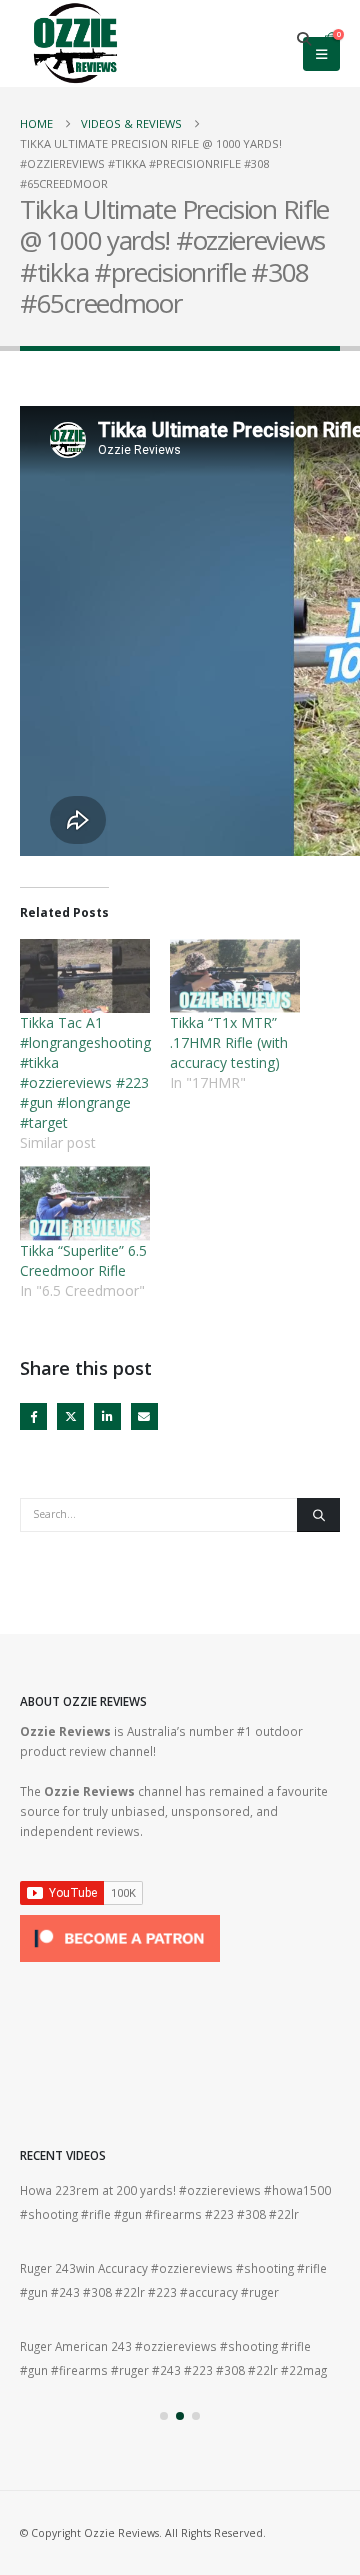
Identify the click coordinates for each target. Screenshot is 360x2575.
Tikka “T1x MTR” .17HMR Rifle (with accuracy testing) (229, 1042)
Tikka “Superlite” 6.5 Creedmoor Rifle (83, 1260)
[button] (304, 39)
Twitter (70, 1416)
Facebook (33, 1416)
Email (144, 1416)
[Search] (318, 1515)
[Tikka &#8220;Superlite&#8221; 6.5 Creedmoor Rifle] (85, 1203)
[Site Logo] (75, 43)
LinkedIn (107, 1416)
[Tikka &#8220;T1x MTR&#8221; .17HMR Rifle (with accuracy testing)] (235, 976)
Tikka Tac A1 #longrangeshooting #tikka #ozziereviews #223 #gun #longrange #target (85, 1072)
